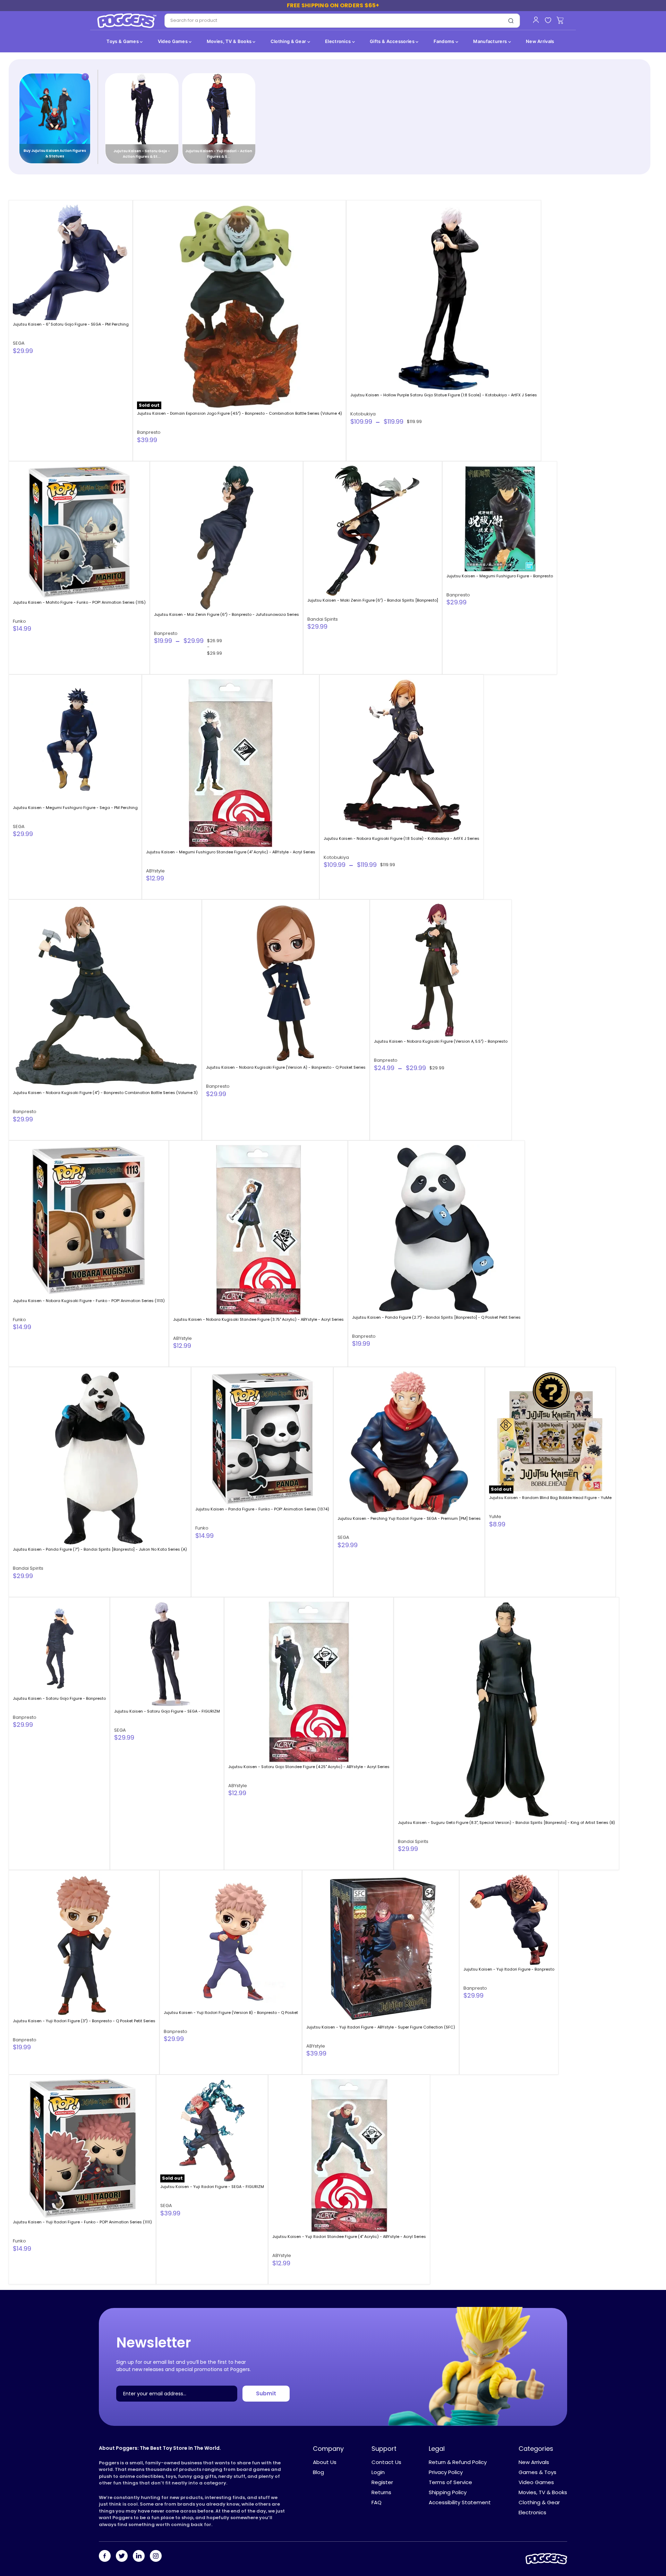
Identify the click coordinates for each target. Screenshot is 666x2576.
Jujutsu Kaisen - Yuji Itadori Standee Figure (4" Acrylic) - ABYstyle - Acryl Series (349, 2237)
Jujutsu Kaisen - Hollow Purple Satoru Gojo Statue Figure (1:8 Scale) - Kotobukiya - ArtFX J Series (444, 395)
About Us (325, 2462)
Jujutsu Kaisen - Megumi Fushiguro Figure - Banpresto (500, 576)
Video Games (173, 41)
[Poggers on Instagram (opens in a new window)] (156, 2557)
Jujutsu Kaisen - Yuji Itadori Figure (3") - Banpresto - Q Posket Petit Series (84, 2021)
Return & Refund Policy (458, 2462)
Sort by (25, 187)
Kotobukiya (363, 414)
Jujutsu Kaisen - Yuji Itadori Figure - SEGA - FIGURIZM (212, 2187)
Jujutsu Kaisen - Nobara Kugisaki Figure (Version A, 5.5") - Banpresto (441, 1041)
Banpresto (149, 432)
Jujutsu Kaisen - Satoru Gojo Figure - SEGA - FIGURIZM (167, 1711)
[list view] (645, 187)
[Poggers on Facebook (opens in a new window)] (105, 2557)
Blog (318, 2472)
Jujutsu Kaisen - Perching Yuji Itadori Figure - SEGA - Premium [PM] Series (409, 1518)
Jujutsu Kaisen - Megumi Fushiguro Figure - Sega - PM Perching (75, 808)
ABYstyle (155, 871)
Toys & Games (123, 41)
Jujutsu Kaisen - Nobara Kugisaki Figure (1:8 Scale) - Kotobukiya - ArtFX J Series (402, 838)
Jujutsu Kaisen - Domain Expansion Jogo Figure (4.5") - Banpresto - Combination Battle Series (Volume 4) (240, 413)
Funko (19, 621)
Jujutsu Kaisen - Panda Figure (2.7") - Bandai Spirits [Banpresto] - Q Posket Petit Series (436, 1317)
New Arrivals (540, 41)
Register (382, 2482)
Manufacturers (490, 41)
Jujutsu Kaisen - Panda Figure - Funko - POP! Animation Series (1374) (262, 1509)
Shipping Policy (448, 2492)
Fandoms (445, 41)
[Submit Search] (511, 21)
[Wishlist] (548, 21)
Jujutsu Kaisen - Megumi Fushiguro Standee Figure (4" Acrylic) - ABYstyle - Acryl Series (231, 852)
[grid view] (633, 187)
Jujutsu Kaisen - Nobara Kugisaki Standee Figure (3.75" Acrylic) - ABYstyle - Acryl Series (258, 1319)
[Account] (536, 20)
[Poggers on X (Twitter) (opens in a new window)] (122, 2557)
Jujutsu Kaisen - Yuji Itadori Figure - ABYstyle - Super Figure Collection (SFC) (381, 2027)
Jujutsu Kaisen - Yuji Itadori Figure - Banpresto (509, 1969)
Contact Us (386, 2462)
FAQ (377, 2502)
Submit (266, 2393)
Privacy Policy (446, 2472)
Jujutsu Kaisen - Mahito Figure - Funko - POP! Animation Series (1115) (79, 602)
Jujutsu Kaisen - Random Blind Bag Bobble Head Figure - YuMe (550, 1498)
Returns (381, 2492)
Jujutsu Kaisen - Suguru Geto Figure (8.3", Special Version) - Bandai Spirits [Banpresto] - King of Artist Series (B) (506, 1823)
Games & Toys (537, 2472)
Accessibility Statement (460, 2502)
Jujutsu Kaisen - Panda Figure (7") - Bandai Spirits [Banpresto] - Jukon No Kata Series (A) (100, 1549)
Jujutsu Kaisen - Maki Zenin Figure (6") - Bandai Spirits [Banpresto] (373, 600)
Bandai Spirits (323, 619)
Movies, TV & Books (230, 41)
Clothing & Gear (289, 41)
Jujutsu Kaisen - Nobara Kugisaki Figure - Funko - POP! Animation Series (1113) (89, 1301)
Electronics (339, 41)
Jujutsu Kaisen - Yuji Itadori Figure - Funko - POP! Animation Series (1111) (82, 2222)
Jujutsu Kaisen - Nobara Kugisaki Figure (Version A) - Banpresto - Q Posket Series (286, 1067)
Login (378, 2472)
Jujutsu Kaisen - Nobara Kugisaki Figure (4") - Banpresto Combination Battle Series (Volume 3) (105, 1093)
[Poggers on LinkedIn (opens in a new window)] (139, 2557)
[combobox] (334, 21)
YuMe (495, 1517)
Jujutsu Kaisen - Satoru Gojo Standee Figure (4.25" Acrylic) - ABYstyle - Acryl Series (309, 1767)
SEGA (19, 343)
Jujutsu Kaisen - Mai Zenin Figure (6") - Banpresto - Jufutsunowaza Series (227, 614)
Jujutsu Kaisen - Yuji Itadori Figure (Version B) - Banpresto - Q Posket (231, 2013)
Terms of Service (450, 2482)
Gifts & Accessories (393, 41)
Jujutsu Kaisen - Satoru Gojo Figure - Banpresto (59, 1698)
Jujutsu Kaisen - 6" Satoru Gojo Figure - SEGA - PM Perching (71, 324)
